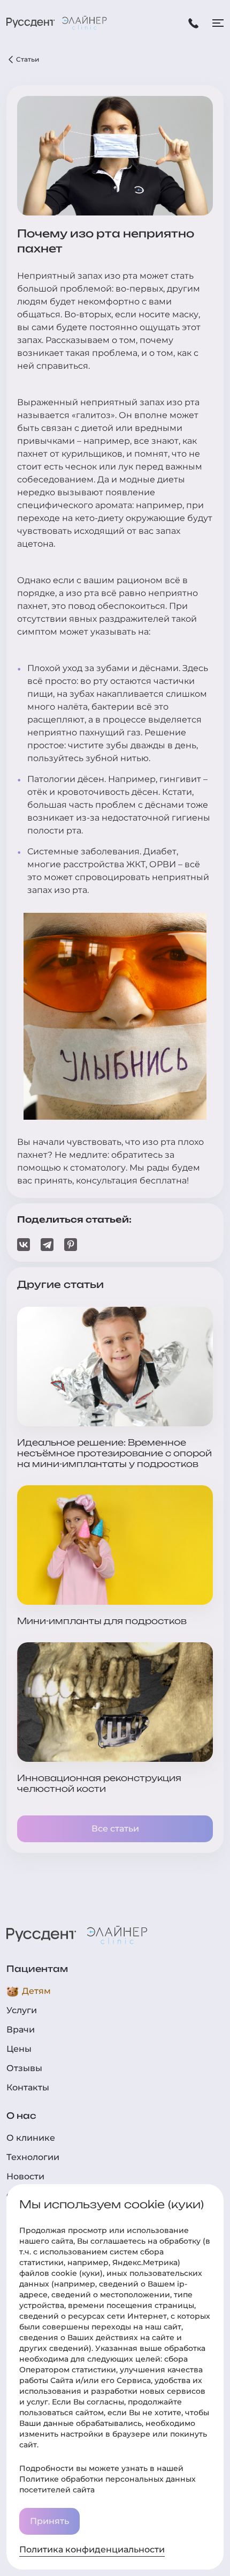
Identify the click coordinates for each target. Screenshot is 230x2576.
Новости (25, 2176)
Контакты (28, 2087)
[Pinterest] (71, 1245)
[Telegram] (47, 1245)
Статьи (28, 59)
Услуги (22, 2010)
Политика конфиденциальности (92, 2549)
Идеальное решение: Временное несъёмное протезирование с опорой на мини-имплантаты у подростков (114, 1453)
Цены (19, 2049)
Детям (36, 1991)
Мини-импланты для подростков (102, 1621)
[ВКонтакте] (24, 1245)
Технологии (33, 2157)
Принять (49, 2521)
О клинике (31, 2138)
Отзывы (24, 2068)
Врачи (21, 2030)
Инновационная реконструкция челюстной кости (99, 1783)
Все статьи (115, 1829)
